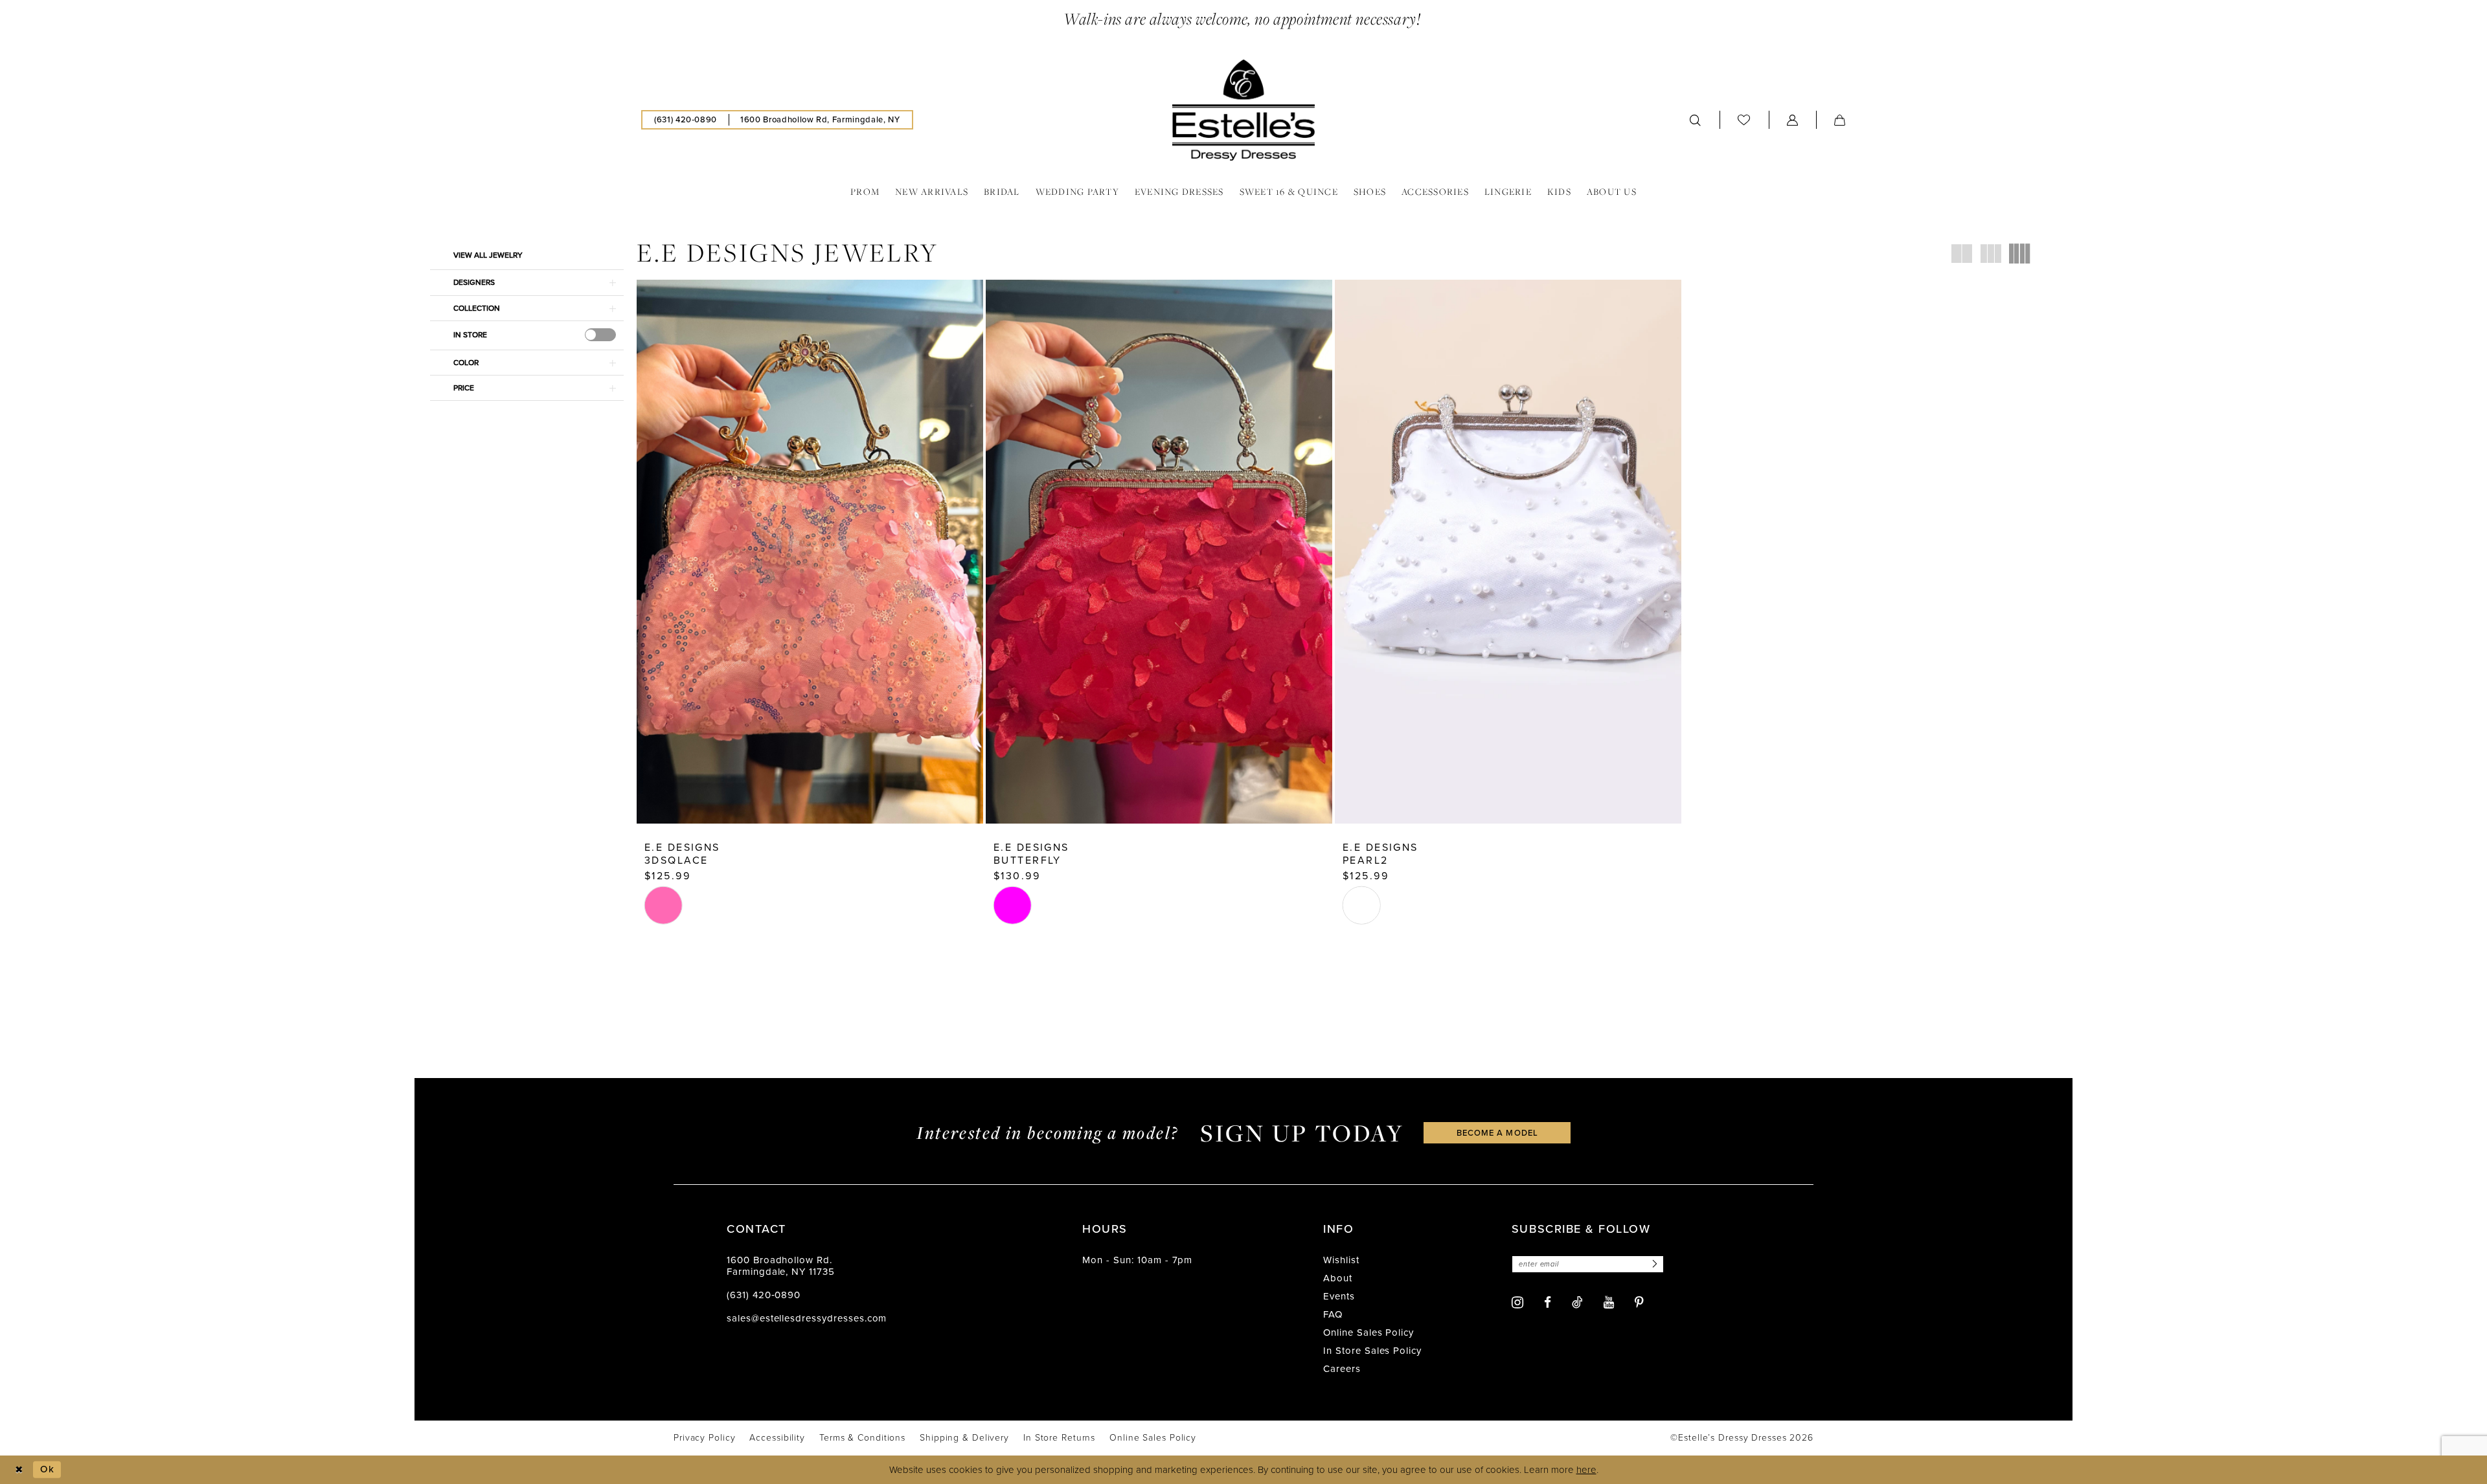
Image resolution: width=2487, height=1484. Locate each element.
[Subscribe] (1653, 1264)
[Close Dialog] (19, 1469)
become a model (1497, 1133)
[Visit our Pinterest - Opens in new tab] (1639, 1302)
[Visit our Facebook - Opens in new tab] (1548, 1302)
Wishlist (1341, 1260)
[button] (1793, 120)
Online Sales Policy (1368, 1332)
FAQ (1333, 1314)
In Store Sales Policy (1372, 1351)
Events (1339, 1296)
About (1338, 1278)
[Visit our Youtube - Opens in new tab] (1609, 1302)
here (1586, 1470)
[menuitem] (686, 120)
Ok (47, 1469)
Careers (1342, 1369)
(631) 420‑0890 (764, 1295)
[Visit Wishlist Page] (1744, 119)
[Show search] (1696, 120)
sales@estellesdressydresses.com (807, 1318)
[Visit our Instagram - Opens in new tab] (1517, 1302)
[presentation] (600, 335)
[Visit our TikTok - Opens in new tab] (1577, 1302)
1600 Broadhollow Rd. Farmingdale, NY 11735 (781, 1266)
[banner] (1243, 110)
